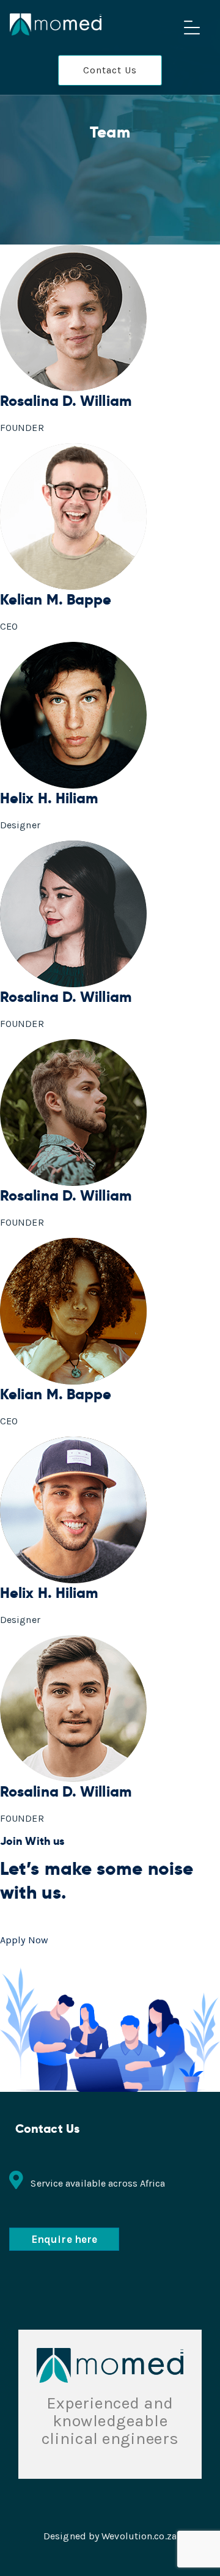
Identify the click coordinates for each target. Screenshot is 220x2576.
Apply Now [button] (24, 1940)
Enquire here (64, 2239)
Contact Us (110, 70)
